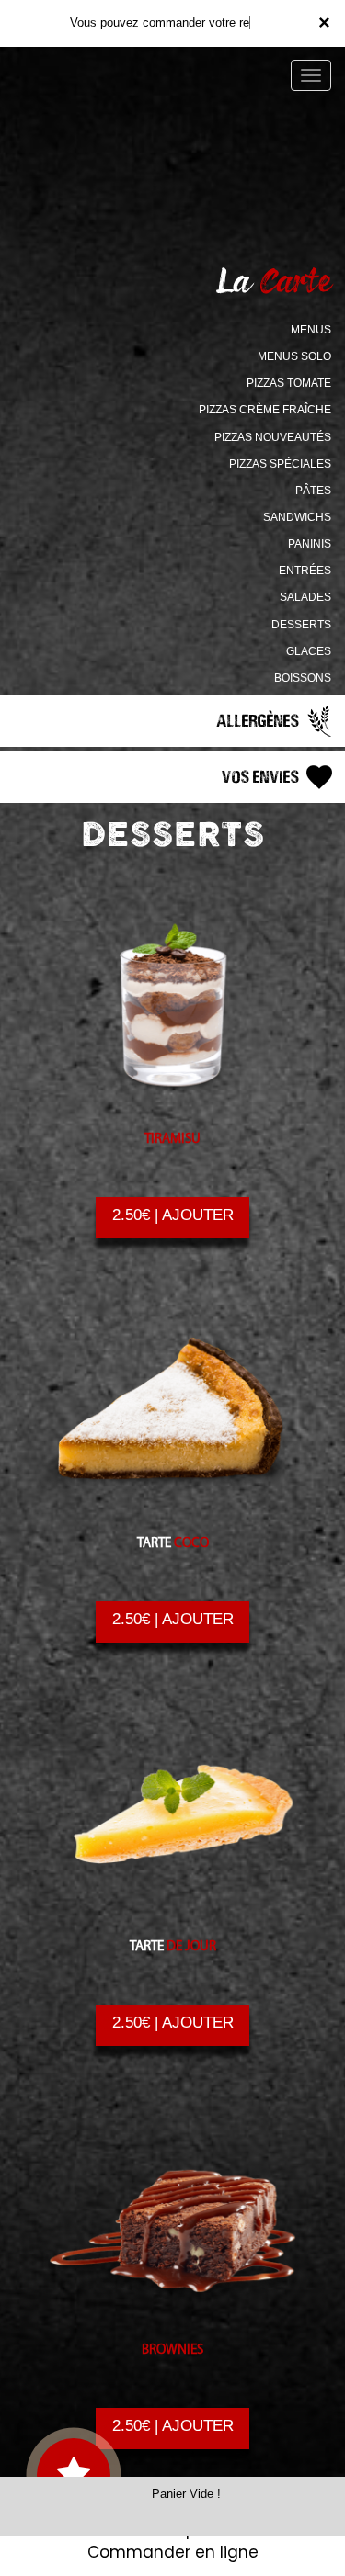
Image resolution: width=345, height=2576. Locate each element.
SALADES (305, 597)
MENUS (311, 330)
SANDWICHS (297, 517)
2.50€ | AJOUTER (173, 1215)
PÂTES (313, 491)
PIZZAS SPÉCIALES (280, 464)
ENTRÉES (305, 571)
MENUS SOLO (294, 356)
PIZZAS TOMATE (289, 383)
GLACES (309, 651)
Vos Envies (262, 776)
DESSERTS (301, 625)
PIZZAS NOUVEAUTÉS (273, 437)
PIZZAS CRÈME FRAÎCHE (265, 410)
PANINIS (310, 544)
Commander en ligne (173, 2552)
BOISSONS (303, 678)
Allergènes (259, 720)
